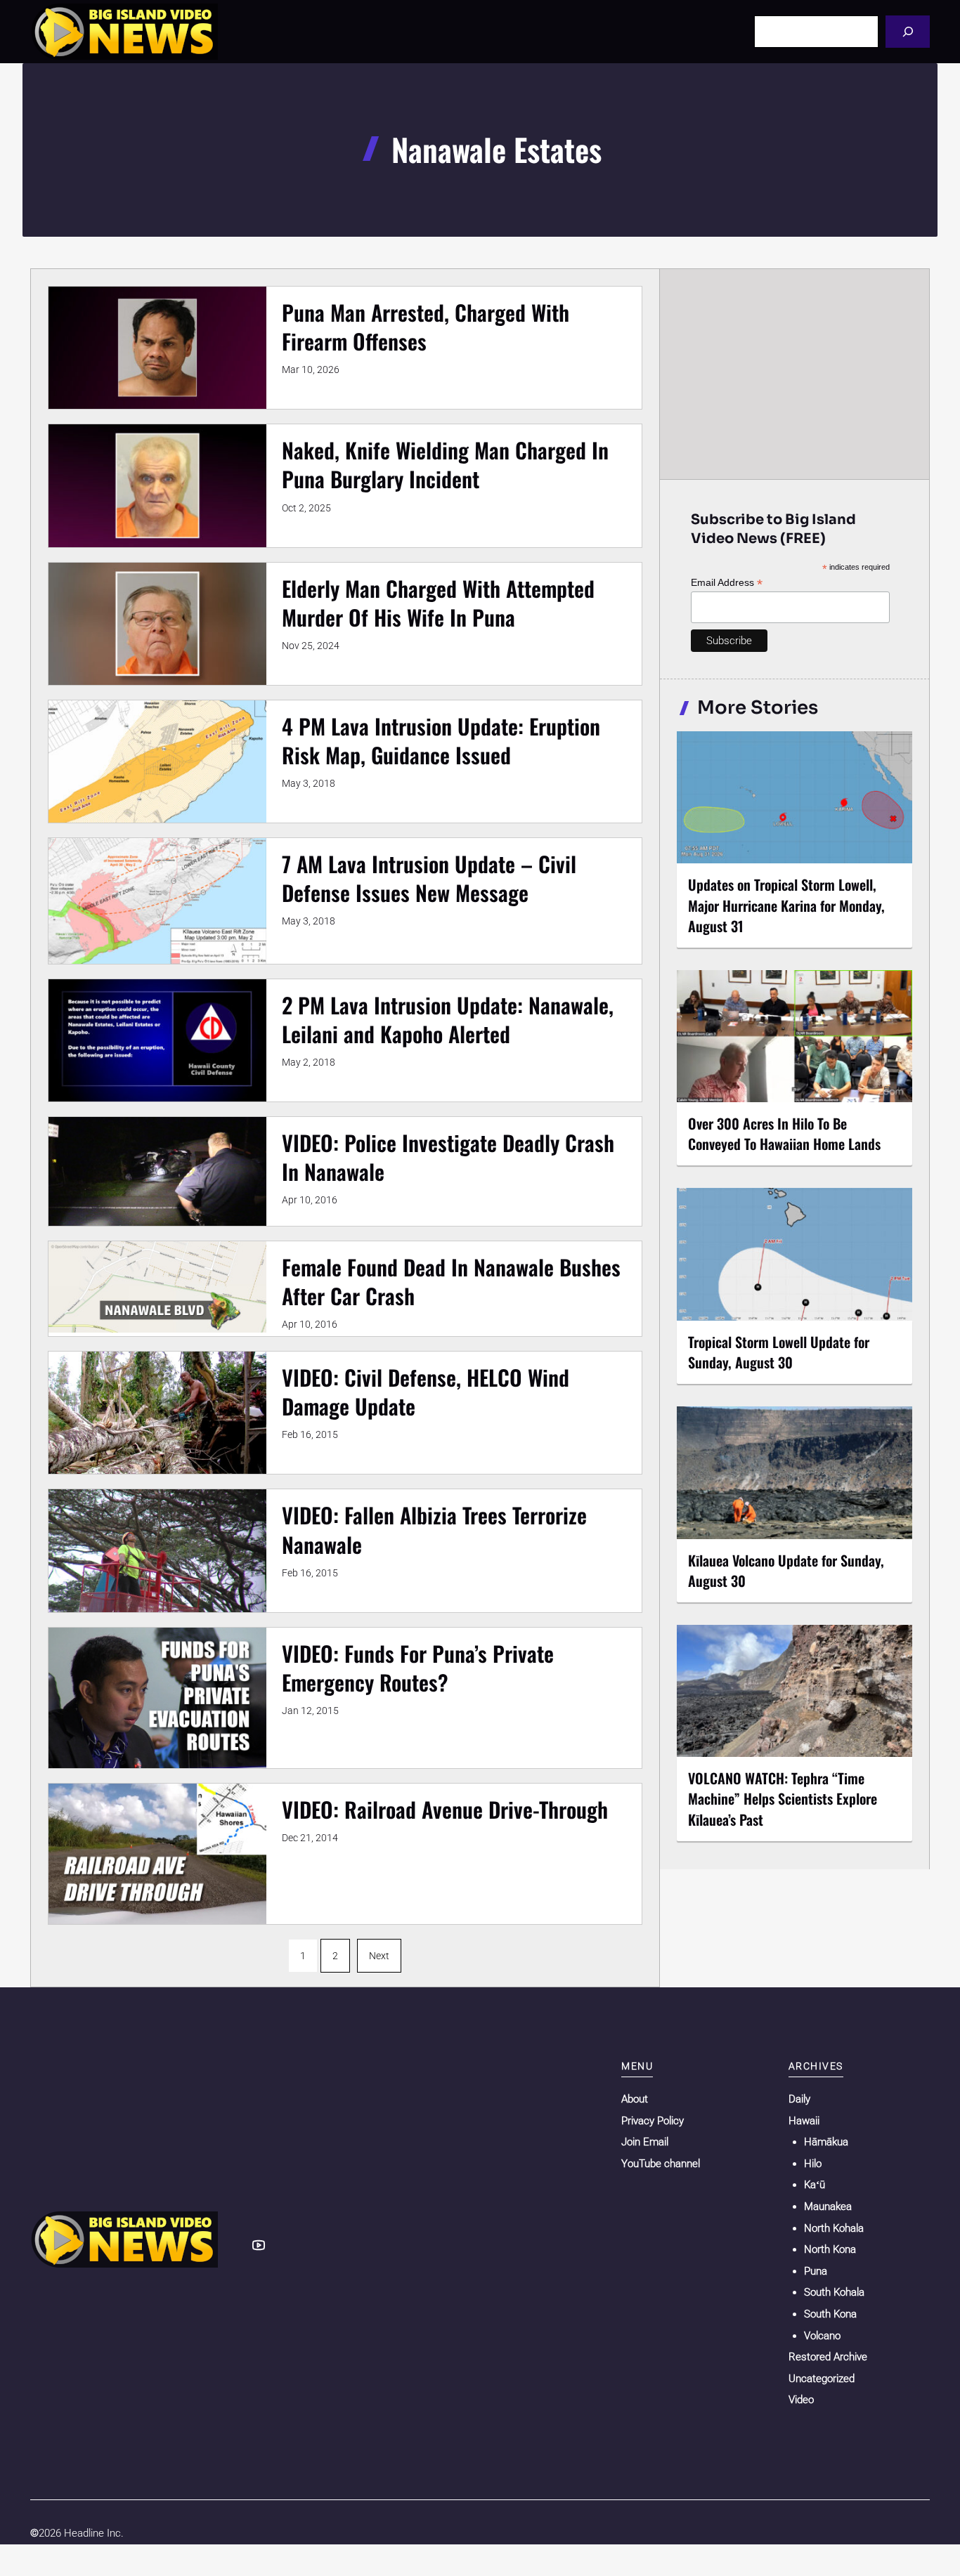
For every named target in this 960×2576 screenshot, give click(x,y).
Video (801, 2400)
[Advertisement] (795, 374)
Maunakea (828, 2206)
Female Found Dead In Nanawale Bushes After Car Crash (451, 1281)
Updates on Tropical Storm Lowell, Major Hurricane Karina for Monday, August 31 (786, 905)
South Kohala (834, 2292)
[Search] (908, 31)
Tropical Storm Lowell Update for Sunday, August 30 (779, 1352)
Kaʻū (815, 2185)
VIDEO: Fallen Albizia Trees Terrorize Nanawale (434, 1529)
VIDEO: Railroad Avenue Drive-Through (445, 1809)
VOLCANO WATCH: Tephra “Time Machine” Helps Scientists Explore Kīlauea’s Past (783, 1798)
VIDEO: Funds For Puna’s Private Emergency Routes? (418, 1668)
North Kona (830, 2249)
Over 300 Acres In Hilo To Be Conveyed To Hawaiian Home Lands (784, 1133)
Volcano (822, 2336)
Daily (799, 2099)
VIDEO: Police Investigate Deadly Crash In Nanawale (448, 1157)
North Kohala (834, 2228)
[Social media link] (259, 2245)
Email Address (727, 583)
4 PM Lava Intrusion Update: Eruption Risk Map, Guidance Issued (441, 740)
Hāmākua (826, 2142)
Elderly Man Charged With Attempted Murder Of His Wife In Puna (438, 603)
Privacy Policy (653, 2121)
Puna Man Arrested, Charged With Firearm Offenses (426, 327)
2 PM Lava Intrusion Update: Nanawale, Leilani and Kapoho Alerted (448, 1019)
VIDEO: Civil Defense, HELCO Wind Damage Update (426, 1392)
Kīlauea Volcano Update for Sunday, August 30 (786, 1570)
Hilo (813, 2164)
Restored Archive (828, 2357)
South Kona (830, 2314)
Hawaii (804, 2121)
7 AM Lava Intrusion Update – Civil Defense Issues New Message (429, 878)
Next (379, 1956)
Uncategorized (822, 2379)
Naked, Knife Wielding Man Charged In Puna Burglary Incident (445, 464)
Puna (816, 2271)
